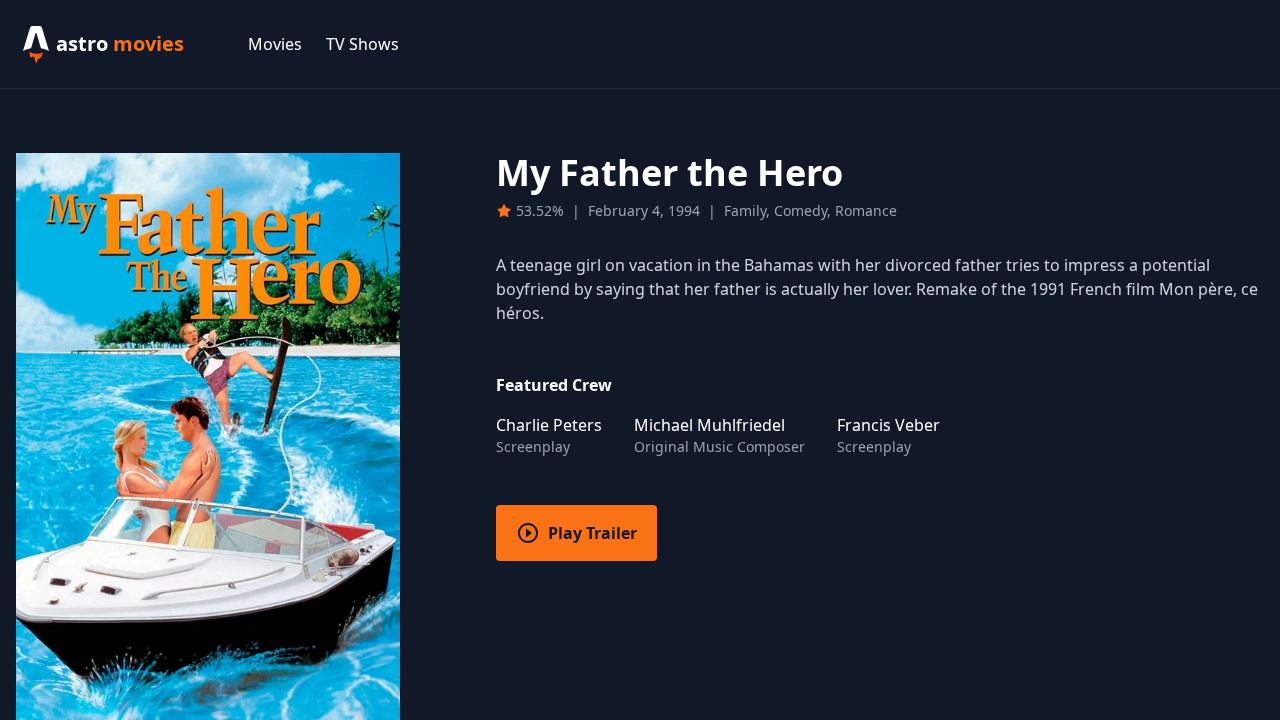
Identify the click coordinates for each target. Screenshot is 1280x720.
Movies (275, 44)
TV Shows (362, 44)
